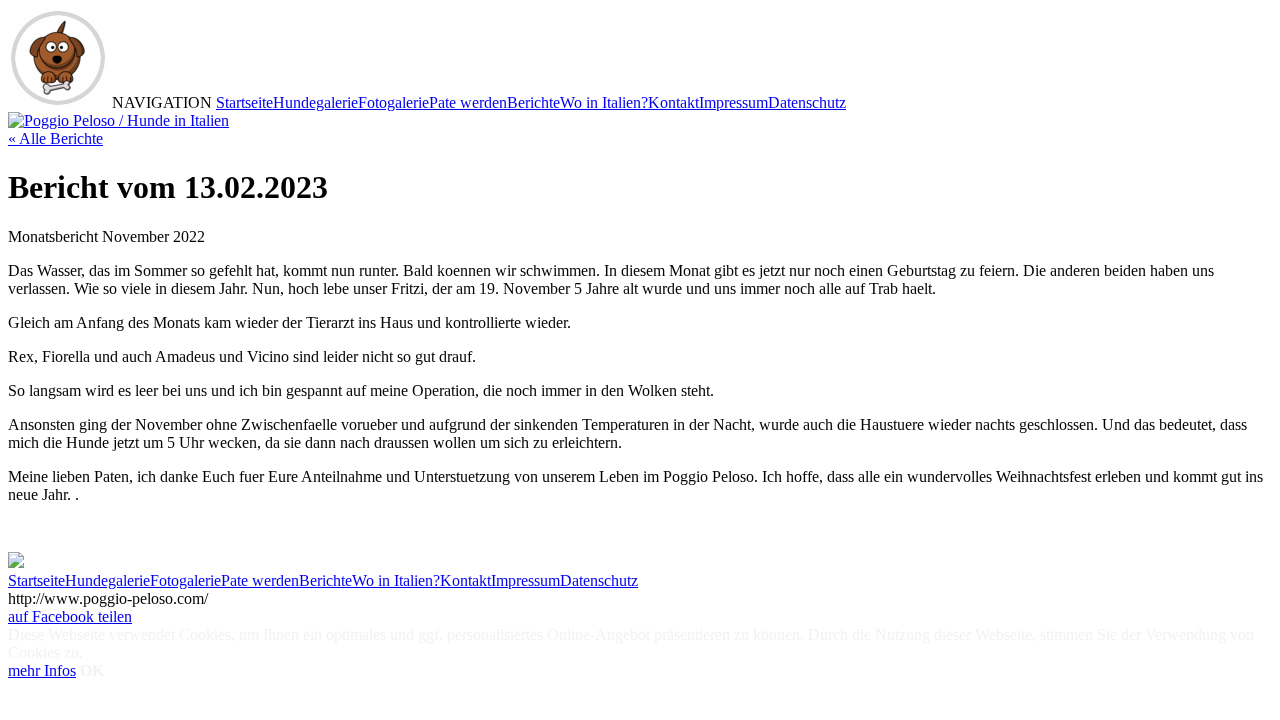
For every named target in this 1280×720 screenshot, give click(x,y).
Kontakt (673, 102)
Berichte (533, 102)
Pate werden (468, 102)
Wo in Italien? (604, 102)
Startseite (244, 102)
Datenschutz (807, 102)
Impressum (733, 102)
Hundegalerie (315, 102)
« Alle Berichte (55, 138)
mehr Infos (42, 670)
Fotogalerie (393, 102)
